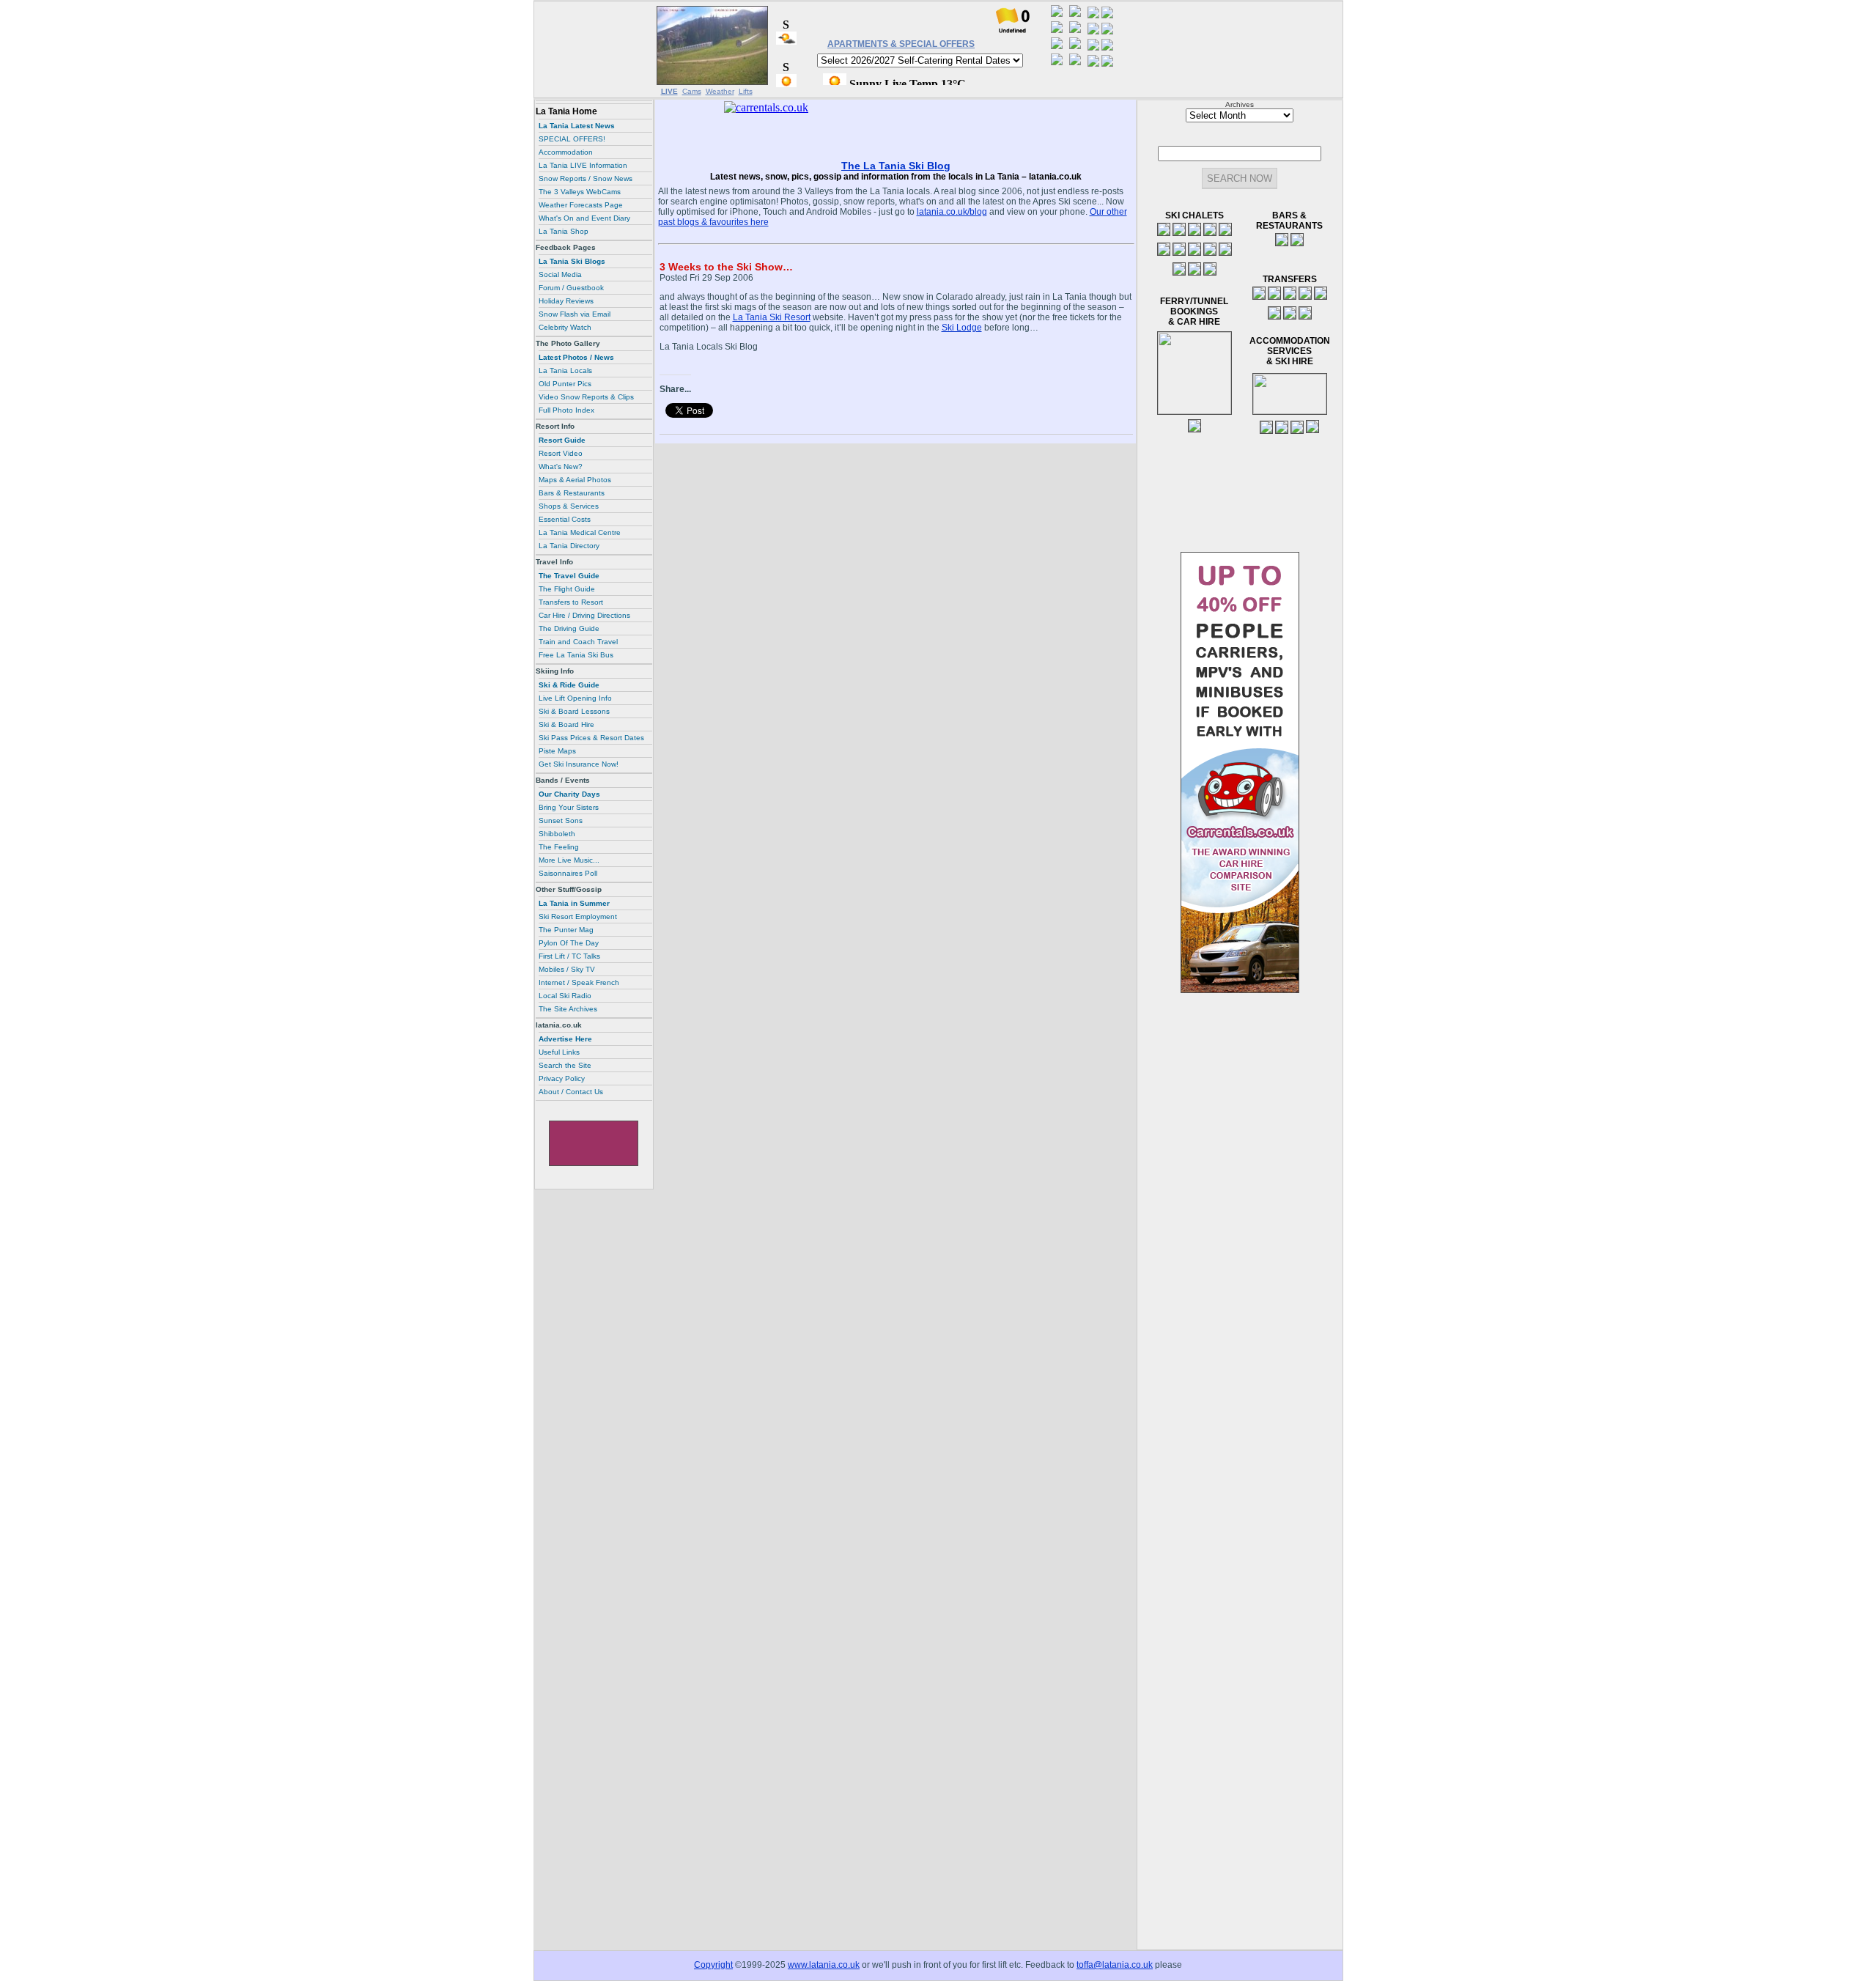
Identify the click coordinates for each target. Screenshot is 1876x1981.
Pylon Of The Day (569, 943)
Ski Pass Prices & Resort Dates (591, 738)
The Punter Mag (566, 930)
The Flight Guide (567, 589)
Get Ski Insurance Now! (579, 764)
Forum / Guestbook (571, 288)
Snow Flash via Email (575, 314)
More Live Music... (569, 860)
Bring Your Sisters (569, 807)
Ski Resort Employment (578, 916)
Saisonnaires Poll (568, 873)
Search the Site (565, 1065)
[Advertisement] (594, 49)
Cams (692, 91)
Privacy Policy (562, 1078)
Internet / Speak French (579, 982)
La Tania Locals (565, 370)
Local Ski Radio (565, 996)
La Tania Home (566, 111)
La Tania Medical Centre (580, 532)
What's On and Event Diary (584, 218)
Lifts (746, 91)
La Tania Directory (569, 546)
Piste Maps (557, 751)
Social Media (560, 274)
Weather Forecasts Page (581, 205)
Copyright (713, 1965)
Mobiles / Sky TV (567, 969)
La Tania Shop (564, 231)
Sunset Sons (561, 820)
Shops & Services (569, 506)
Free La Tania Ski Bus (576, 655)
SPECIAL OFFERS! (572, 139)
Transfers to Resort (571, 602)
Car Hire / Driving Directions (584, 615)
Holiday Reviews (566, 301)
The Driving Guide (569, 628)
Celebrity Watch (565, 327)
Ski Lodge (962, 328)
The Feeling (559, 847)
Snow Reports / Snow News (586, 178)
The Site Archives (568, 1009)
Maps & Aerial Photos (575, 480)
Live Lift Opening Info (575, 698)
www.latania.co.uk (824, 1965)
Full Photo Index (566, 410)
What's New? (561, 466)
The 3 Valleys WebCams (580, 192)
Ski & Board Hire (566, 724)
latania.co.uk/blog (952, 212)
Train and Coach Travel (578, 642)
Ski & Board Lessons (574, 711)
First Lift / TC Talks (569, 956)
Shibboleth (557, 834)
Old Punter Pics (565, 384)
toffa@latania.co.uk (1115, 1965)
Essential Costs (565, 519)
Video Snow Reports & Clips (586, 397)
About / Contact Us (571, 1092)
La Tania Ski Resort (772, 317)
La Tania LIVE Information (583, 165)
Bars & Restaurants (572, 493)
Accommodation (566, 152)
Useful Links (559, 1052)
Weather (720, 91)
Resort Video (561, 453)
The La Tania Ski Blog (896, 166)
